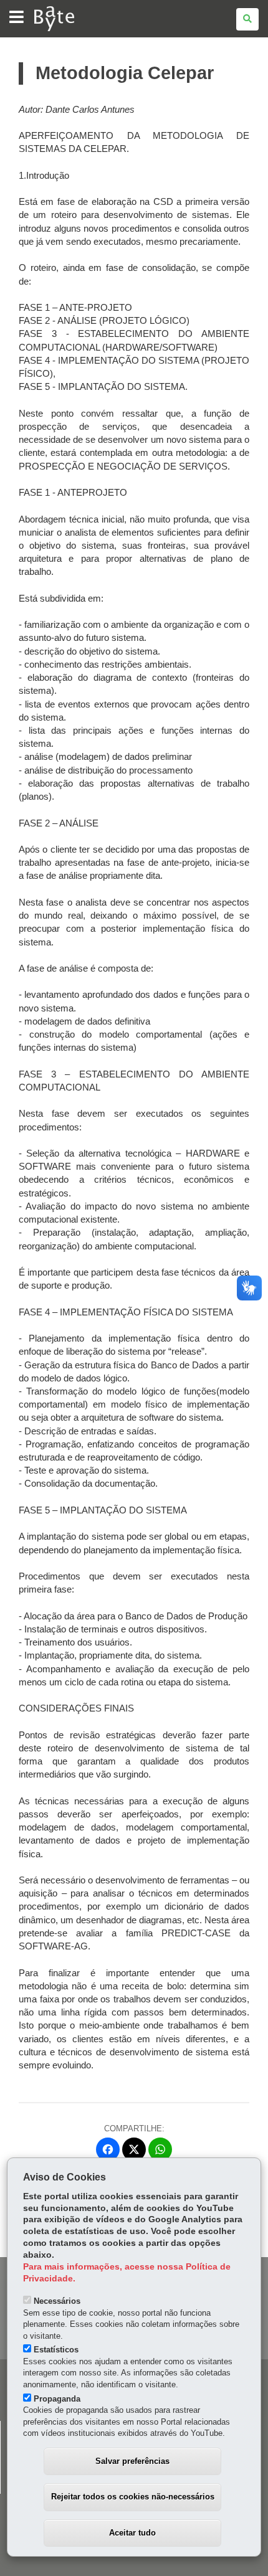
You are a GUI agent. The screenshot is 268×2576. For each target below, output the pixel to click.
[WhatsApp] (160, 2149)
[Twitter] (134, 2149)
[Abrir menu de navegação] (17, 18)
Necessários (57, 2301)
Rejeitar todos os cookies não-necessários (133, 2497)
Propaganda (57, 2399)
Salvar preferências (132, 2461)
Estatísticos (56, 2350)
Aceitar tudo (132, 2533)
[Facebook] (108, 2149)
